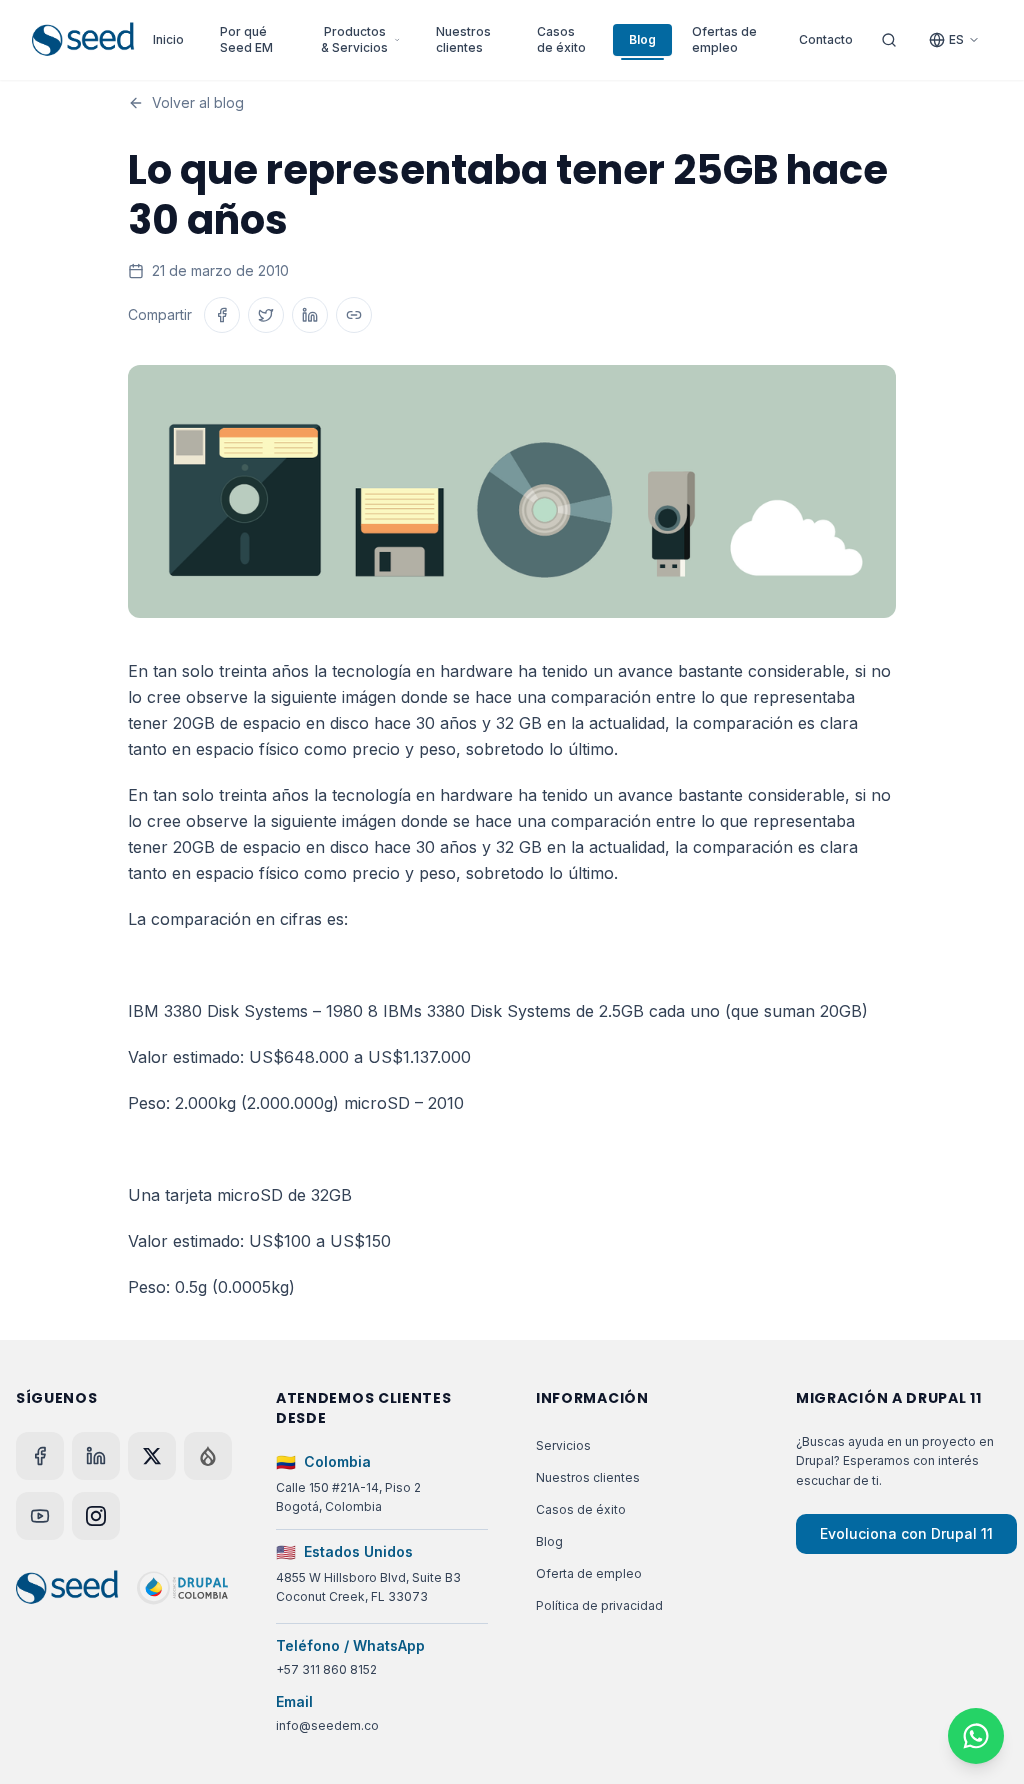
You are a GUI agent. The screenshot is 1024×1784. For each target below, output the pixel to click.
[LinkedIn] (96, 1456)
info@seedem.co (327, 1725)
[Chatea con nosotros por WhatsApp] (976, 1736)
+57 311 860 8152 (326, 1669)
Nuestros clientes (463, 39)
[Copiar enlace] (354, 315)
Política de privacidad (599, 1605)
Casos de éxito (561, 39)
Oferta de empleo (589, 1573)
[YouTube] (40, 1516)
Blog (642, 39)
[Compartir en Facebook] (222, 315)
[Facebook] (40, 1456)
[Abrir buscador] (889, 40)
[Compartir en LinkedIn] (310, 315)
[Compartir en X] (266, 315)
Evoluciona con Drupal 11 (906, 1533)
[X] (152, 1456)
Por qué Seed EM (246, 39)
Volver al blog (198, 102)
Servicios (563, 1445)
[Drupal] (208, 1456)
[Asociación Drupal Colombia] (182, 1588)
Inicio (168, 39)
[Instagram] (96, 1516)
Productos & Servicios (354, 39)
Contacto (826, 39)
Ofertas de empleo (724, 39)
